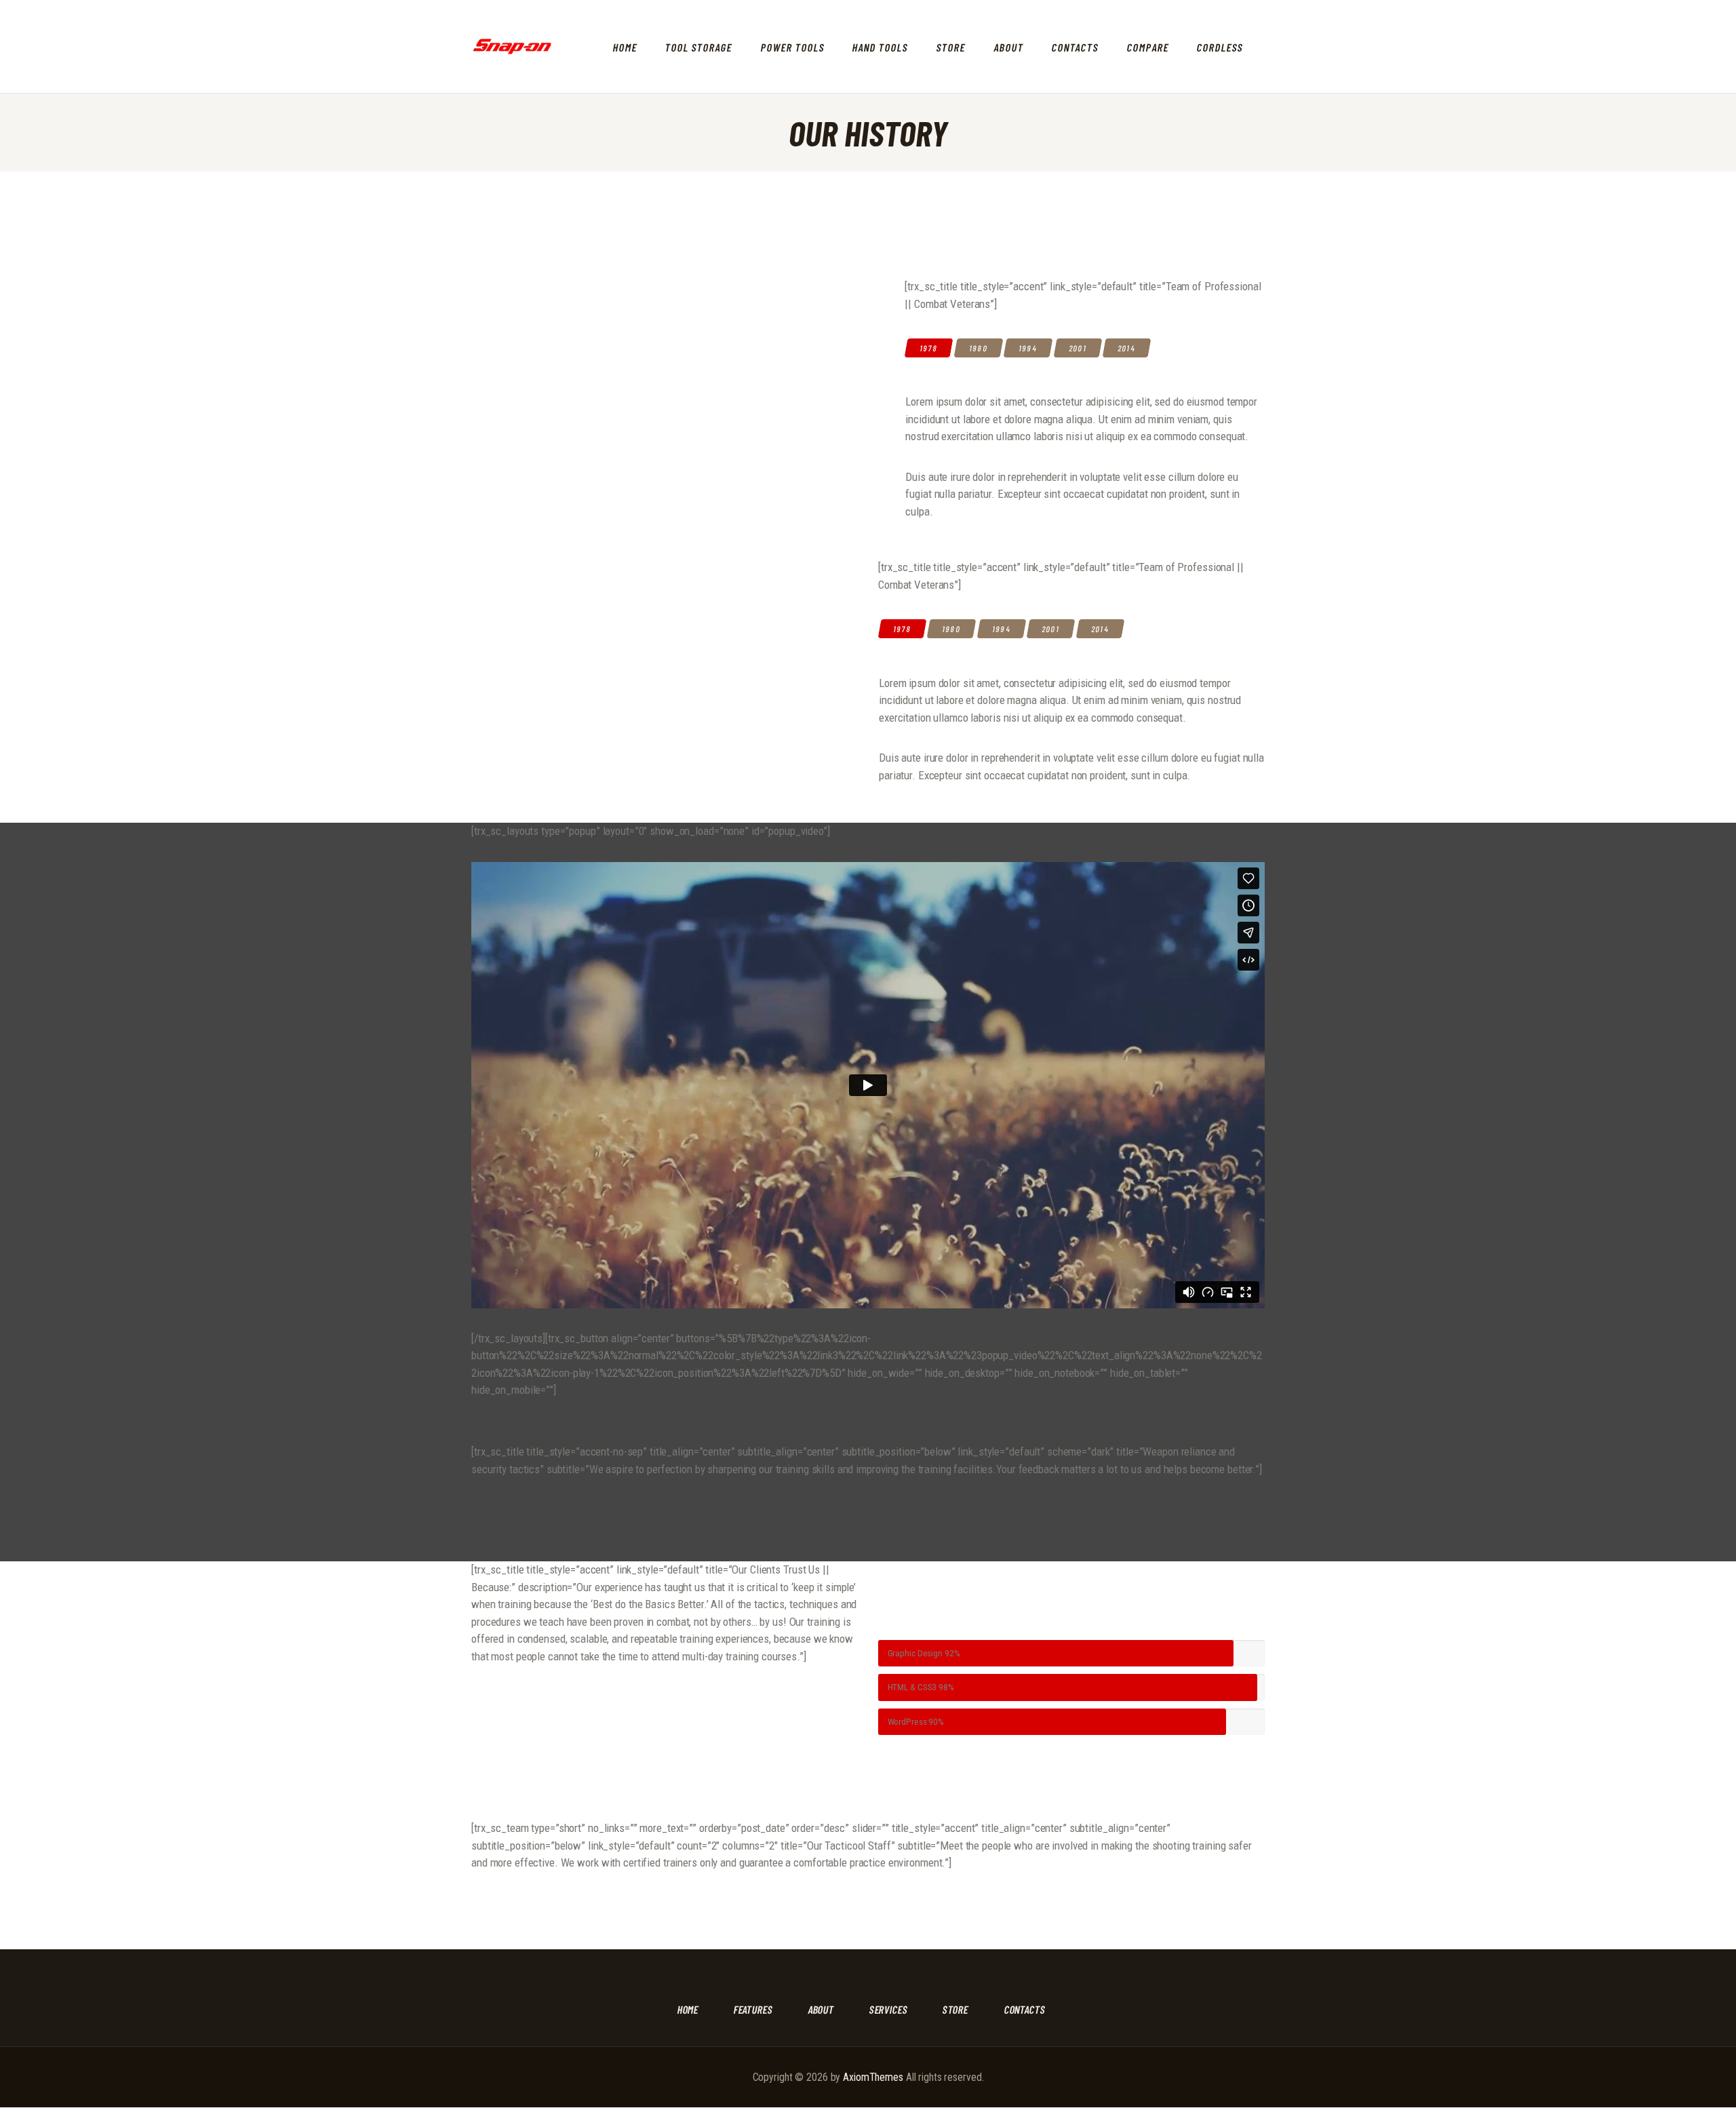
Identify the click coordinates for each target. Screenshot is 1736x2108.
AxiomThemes (873, 2077)
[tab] (929, 348)
